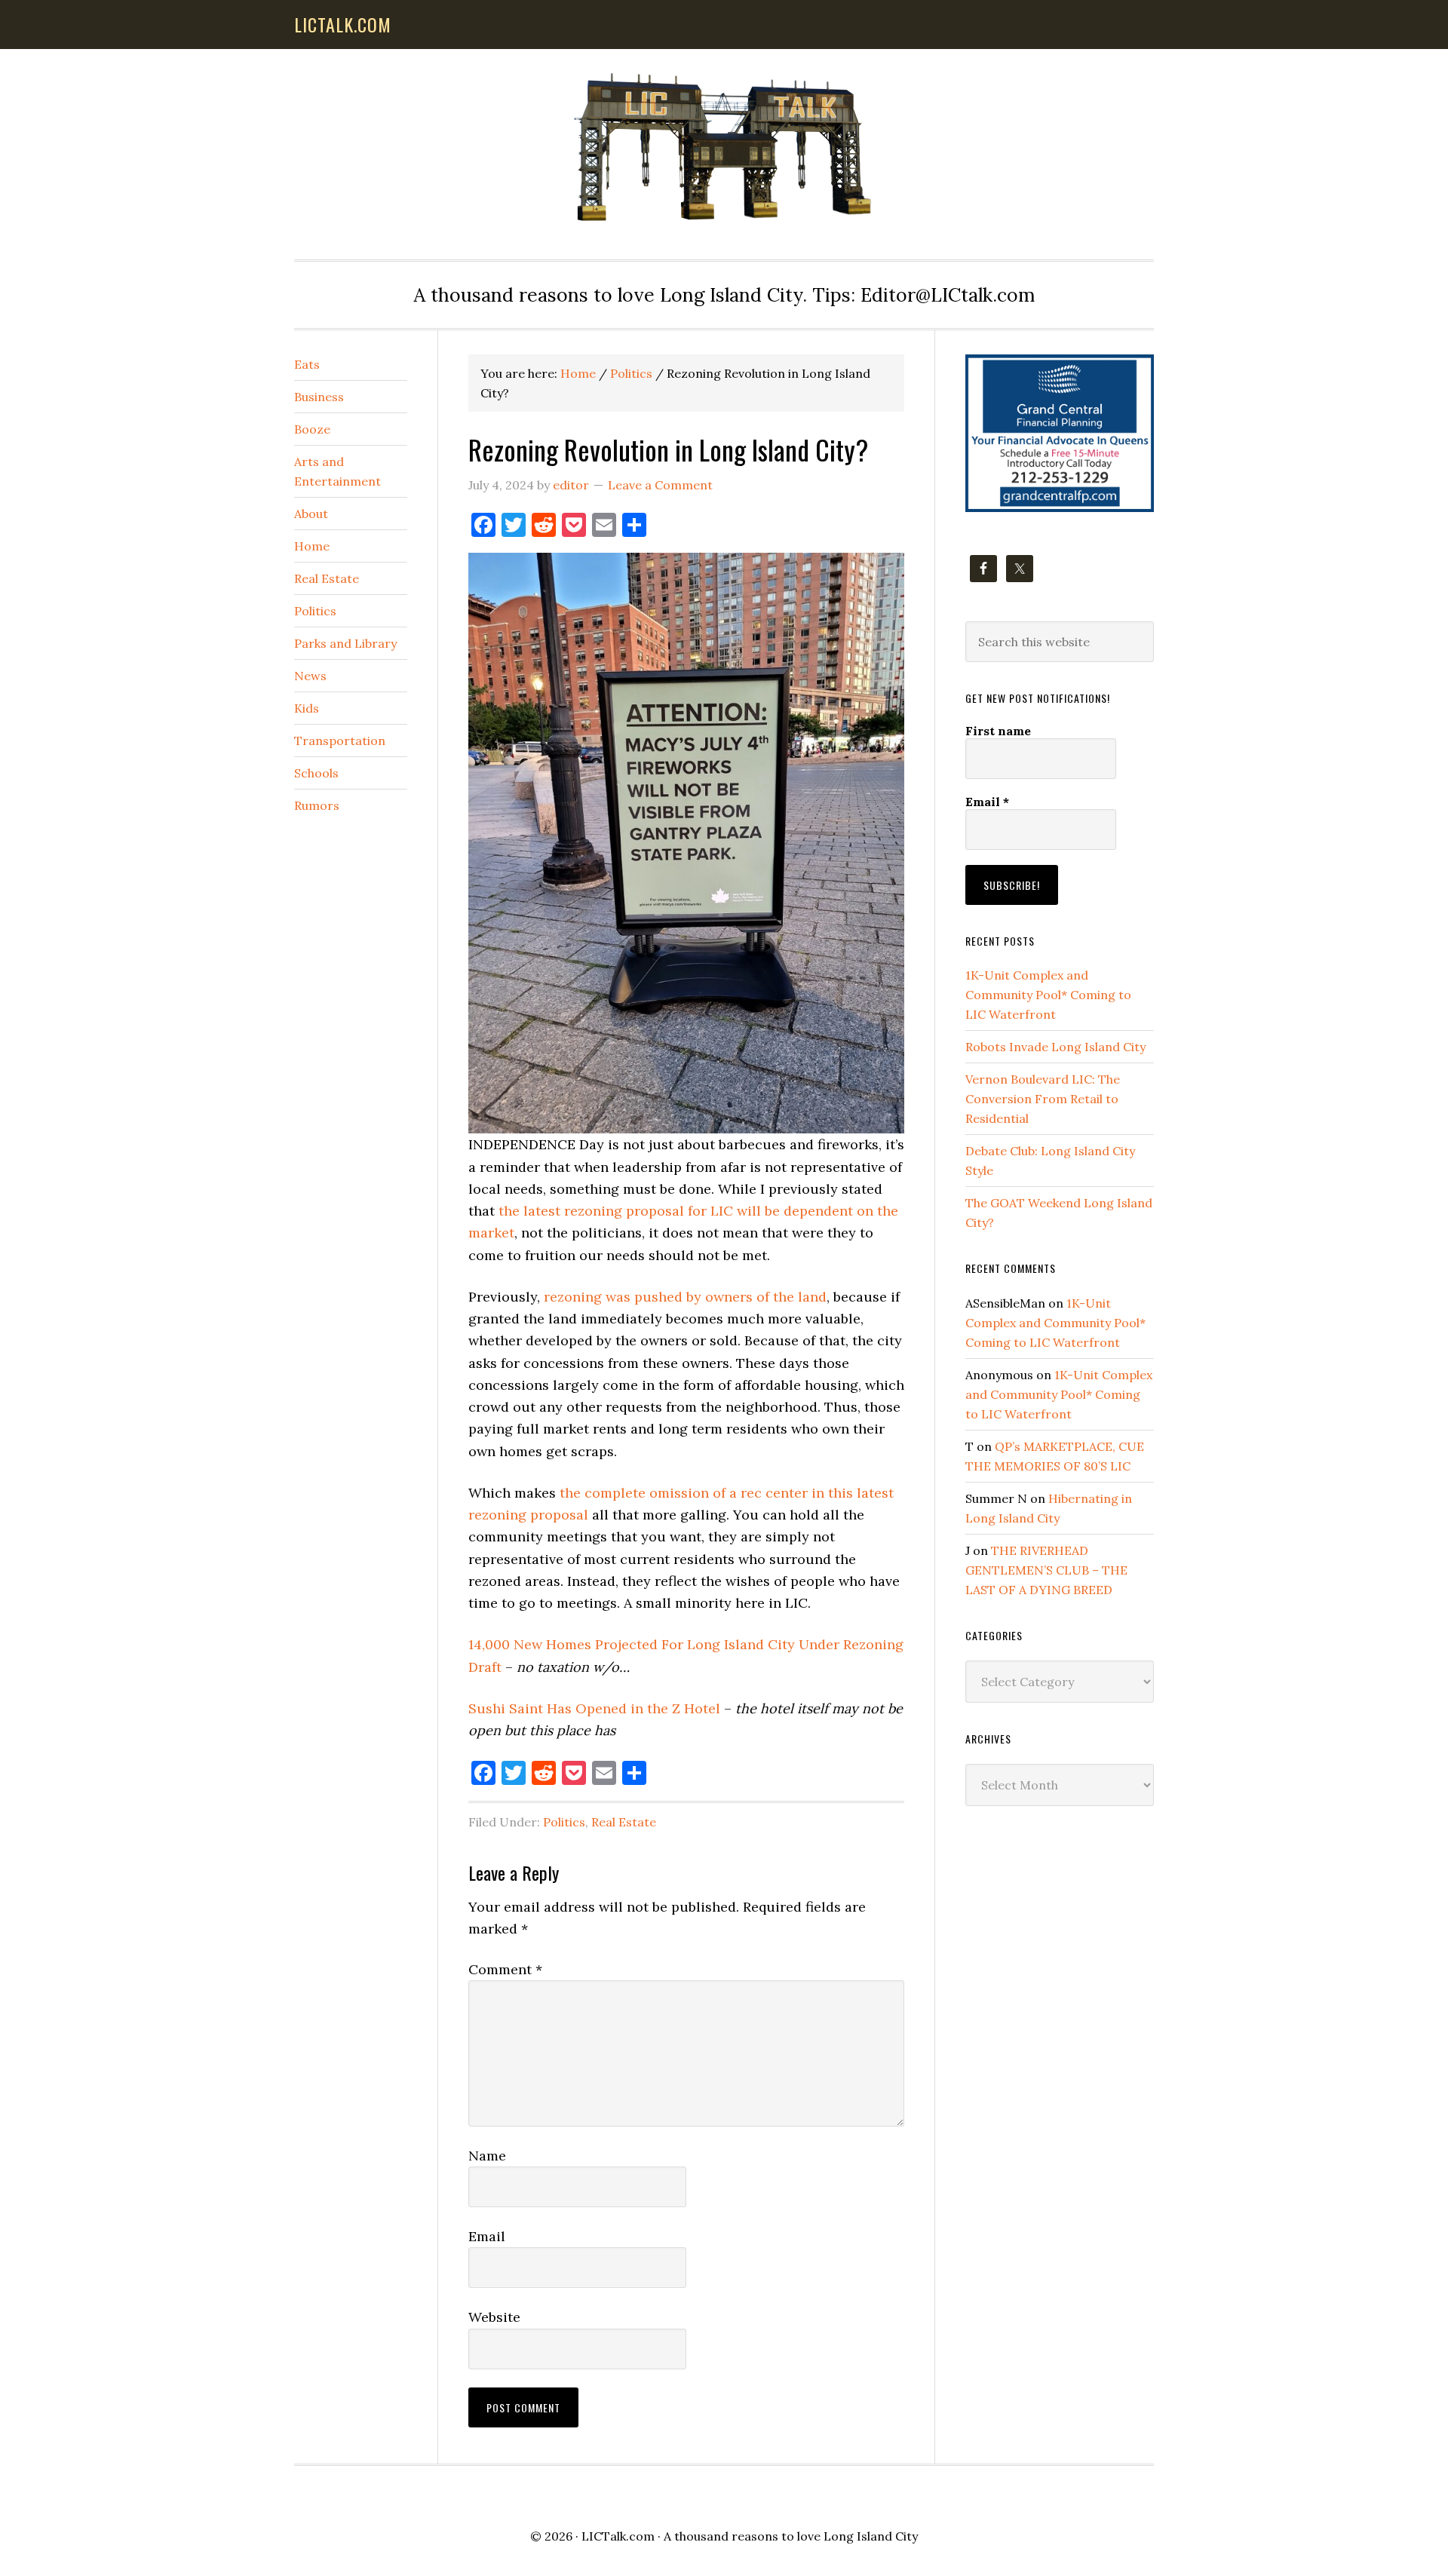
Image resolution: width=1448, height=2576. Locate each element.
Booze (312, 429)
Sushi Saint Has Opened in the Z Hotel (594, 1708)
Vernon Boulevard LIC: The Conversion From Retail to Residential (1043, 1099)
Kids (307, 708)
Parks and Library (345, 643)
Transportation (340, 741)
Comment (505, 1969)
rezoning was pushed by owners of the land (685, 1297)
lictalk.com (343, 24)
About (311, 514)
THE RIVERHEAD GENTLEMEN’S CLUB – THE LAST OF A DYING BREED (1046, 1570)
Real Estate (624, 1822)
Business (319, 397)
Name (487, 2156)
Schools (316, 773)
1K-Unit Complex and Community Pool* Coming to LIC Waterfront (1048, 995)
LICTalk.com (618, 2536)
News (310, 676)
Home (312, 546)
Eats (307, 364)
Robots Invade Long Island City (1055, 1047)
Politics (564, 1822)
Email (487, 2236)
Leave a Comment (660, 485)
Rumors (317, 805)
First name (998, 731)
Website (494, 2317)
